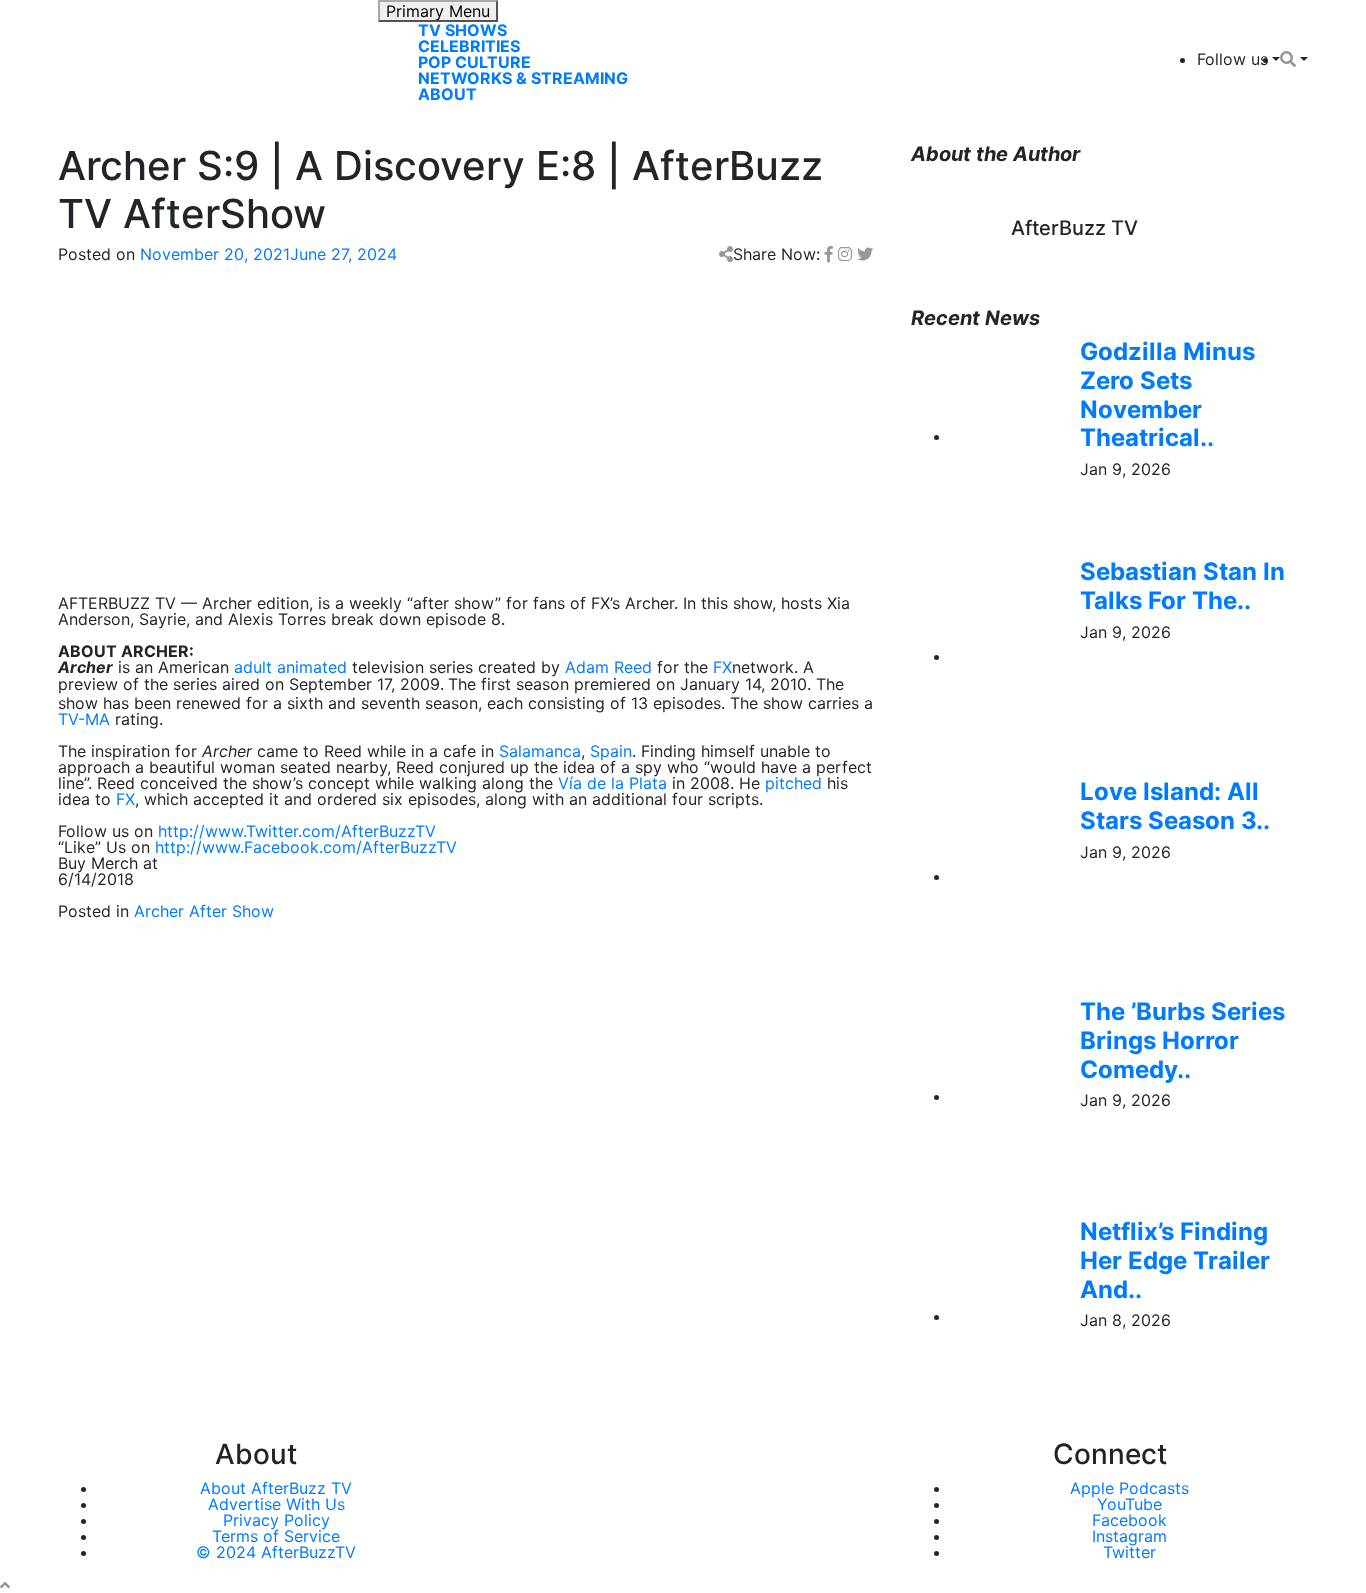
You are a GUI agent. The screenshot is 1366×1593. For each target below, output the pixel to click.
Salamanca (540, 751)
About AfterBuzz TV (276, 1488)
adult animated (290, 667)
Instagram (1129, 1536)
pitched (793, 783)
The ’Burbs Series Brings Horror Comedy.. (1182, 1040)
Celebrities (469, 46)
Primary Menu (438, 11)
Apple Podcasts (1129, 1488)
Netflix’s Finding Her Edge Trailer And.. (1175, 1260)
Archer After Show (204, 911)
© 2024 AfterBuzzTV (276, 1552)
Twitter (1129, 1552)
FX (722, 667)
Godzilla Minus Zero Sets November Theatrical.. (1167, 394)
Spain (611, 751)
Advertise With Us (276, 1504)
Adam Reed (608, 667)
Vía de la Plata (612, 783)
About (447, 94)
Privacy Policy (276, 1520)
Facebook (1129, 1520)
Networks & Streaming (523, 78)
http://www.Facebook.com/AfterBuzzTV (306, 847)
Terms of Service (276, 1536)
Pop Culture (474, 62)
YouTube (1129, 1504)
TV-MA (84, 719)
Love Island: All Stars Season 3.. (1175, 806)
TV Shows (462, 30)
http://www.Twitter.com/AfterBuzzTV (297, 831)
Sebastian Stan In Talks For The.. (1182, 586)
